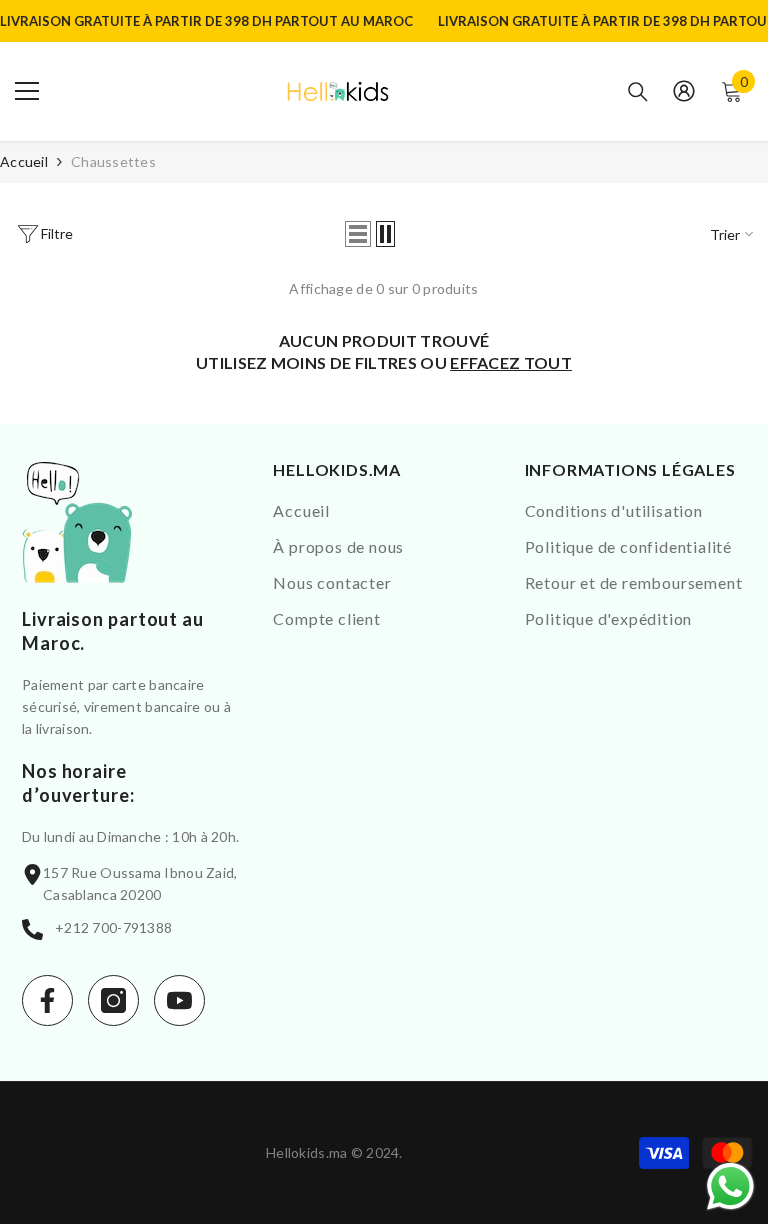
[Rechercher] (638, 92)
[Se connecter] (684, 91)
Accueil (24, 161)
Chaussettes (113, 161)
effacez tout (511, 362)
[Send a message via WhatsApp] (730, 1186)
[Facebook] (47, 1000)
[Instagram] (113, 1000)
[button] (358, 234)
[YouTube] (179, 1000)
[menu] (27, 91)
